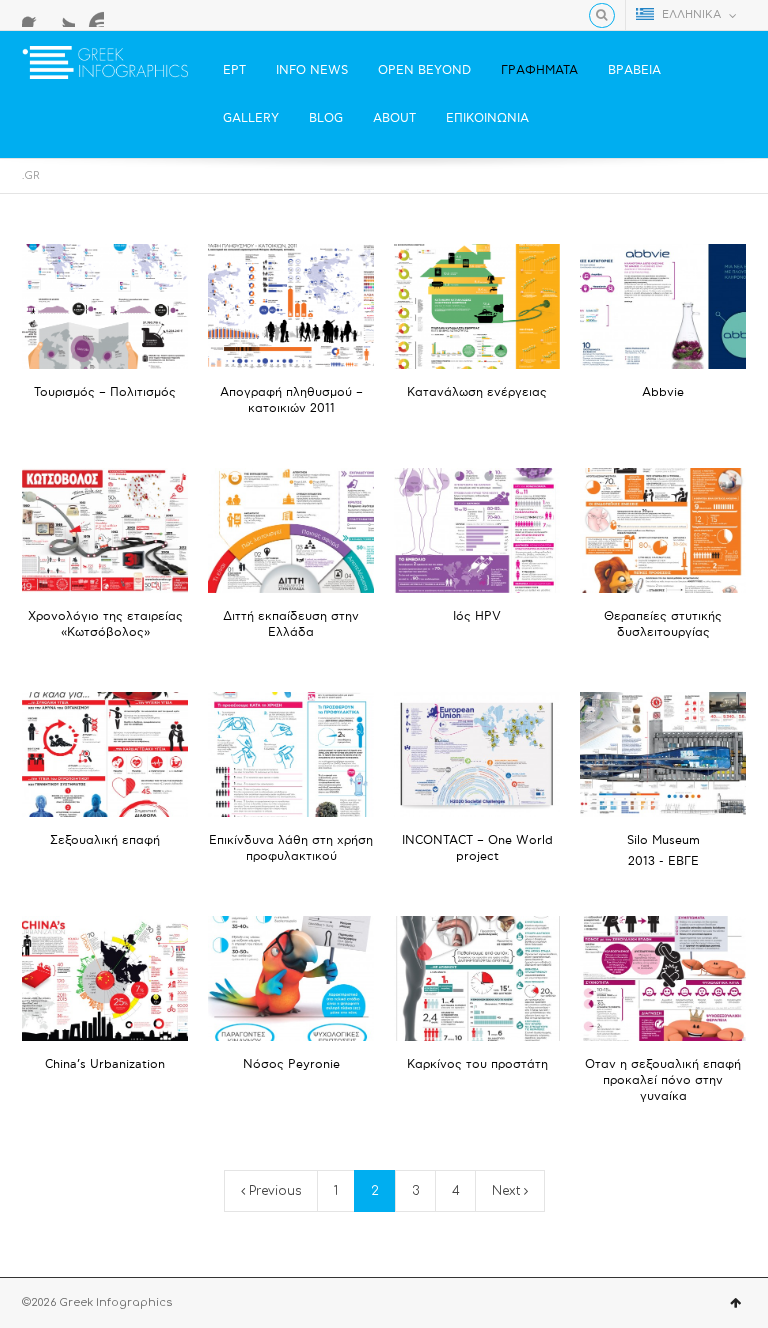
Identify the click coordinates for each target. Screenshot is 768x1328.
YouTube (92, 15)
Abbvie (663, 392)
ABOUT (394, 118)
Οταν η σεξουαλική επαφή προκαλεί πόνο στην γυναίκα (663, 1080)
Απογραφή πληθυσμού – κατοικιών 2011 (291, 400)
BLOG (326, 118)
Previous (273, 1191)
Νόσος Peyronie (291, 1064)
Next (508, 1191)
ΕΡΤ (234, 70)
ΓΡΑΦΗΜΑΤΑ (539, 70)
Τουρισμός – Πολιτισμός (105, 392)
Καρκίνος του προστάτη (477, 1064)
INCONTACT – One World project (477, 848)
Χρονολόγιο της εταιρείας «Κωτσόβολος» (105, 624)
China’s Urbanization (105, 1064)
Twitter (63, 15)
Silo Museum (663, 840)
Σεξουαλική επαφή (105, 840)
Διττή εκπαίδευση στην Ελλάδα (291, 624)
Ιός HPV (477, 616)
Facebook (34, 15)
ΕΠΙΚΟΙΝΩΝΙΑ (487, 118)
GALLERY (251, 118)
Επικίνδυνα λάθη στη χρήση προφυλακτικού (291, 848)
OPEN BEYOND (424, 70)
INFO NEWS (312, 70)
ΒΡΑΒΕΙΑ (634, 70)
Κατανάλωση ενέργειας (477, 392)
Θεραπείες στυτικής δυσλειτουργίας (663, 624)
